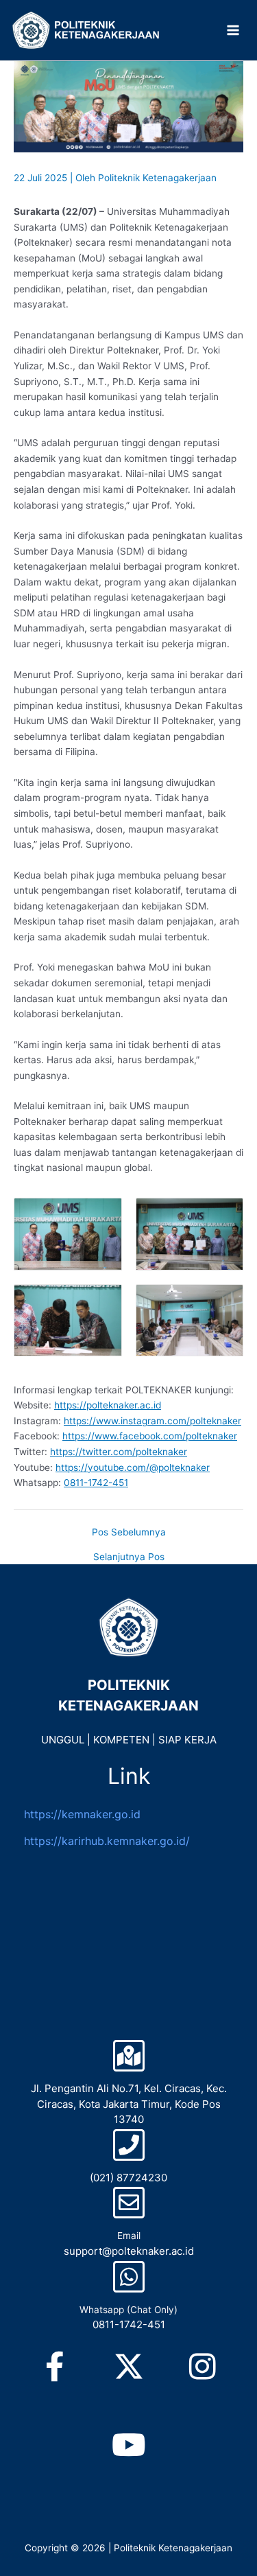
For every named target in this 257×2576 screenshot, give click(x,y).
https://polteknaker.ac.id (108, 1405)
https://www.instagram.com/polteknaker (152, 1421)
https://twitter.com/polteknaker (119, 1452)
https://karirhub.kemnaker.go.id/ (107, 1841)
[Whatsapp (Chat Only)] (129, 2277)
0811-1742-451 (96, 1483)
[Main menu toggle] (233, 31)
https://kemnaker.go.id (82, 1814)
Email (129, 2236)
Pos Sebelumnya (129, 1533)
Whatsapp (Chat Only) (128, 2310)
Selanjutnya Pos (129, 1557)
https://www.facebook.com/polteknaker (150, 1436)
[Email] (129, 2203)
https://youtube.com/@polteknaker (133, 1467)
